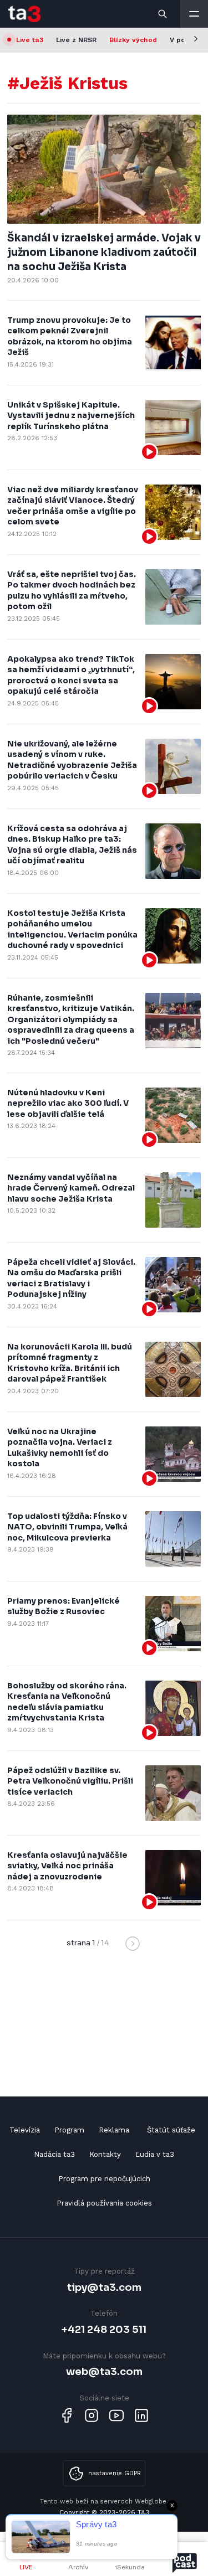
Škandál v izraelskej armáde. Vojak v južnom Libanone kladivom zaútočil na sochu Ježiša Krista (104, 253)
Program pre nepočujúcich (104, 2179)
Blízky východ (133, 40)
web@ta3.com (104, 2371)
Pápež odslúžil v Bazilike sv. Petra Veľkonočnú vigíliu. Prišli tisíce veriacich (70, 1781)
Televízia (25, 2130)
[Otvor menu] (194, 14)
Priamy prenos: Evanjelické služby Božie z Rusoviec (64, 1606)
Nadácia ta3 (54, 2154)
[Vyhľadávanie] (163, 14)
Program (69, 2130)
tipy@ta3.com (104, 2287)
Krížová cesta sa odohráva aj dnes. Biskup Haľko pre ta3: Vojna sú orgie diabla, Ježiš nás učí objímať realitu (72, 845)
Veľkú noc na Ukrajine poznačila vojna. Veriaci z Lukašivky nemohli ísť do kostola (60, 1448)
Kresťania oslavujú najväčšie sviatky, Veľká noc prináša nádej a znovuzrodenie (67, 1866)
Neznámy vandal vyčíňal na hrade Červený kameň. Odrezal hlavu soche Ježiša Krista (71, 1188)
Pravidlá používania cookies (104, 2203)
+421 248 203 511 (104, 2329)
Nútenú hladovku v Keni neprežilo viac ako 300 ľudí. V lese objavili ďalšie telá (68, 1103)
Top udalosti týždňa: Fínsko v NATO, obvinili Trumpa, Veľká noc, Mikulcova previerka (67, 1527)
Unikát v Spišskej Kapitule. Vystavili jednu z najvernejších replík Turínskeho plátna (71, 416)
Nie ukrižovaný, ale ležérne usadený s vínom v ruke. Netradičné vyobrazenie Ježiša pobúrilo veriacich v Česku (72, 760)
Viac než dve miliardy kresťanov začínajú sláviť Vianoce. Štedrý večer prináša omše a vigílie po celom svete (73, 506)
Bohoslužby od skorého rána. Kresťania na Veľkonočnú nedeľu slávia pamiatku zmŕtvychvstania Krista (67, 1702)
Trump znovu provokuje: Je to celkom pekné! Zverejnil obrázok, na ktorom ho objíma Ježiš (70, 336)
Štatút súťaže (171, 2130)
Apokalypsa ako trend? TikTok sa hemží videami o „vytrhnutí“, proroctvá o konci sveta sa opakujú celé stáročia (71, 675)
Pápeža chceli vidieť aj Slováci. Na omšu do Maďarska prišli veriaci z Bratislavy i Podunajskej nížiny (71, 1278)
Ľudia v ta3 (155, 2154)
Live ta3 (30, 40)
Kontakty (105, 2154)
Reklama (114, 2130)
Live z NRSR (76, 40)
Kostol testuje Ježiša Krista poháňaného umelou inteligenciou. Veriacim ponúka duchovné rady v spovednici (72, 929)
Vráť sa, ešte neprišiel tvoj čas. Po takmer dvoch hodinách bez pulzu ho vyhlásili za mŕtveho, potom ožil (72, 591)
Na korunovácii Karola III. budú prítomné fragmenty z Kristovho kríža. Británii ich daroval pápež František (70, 1363)
